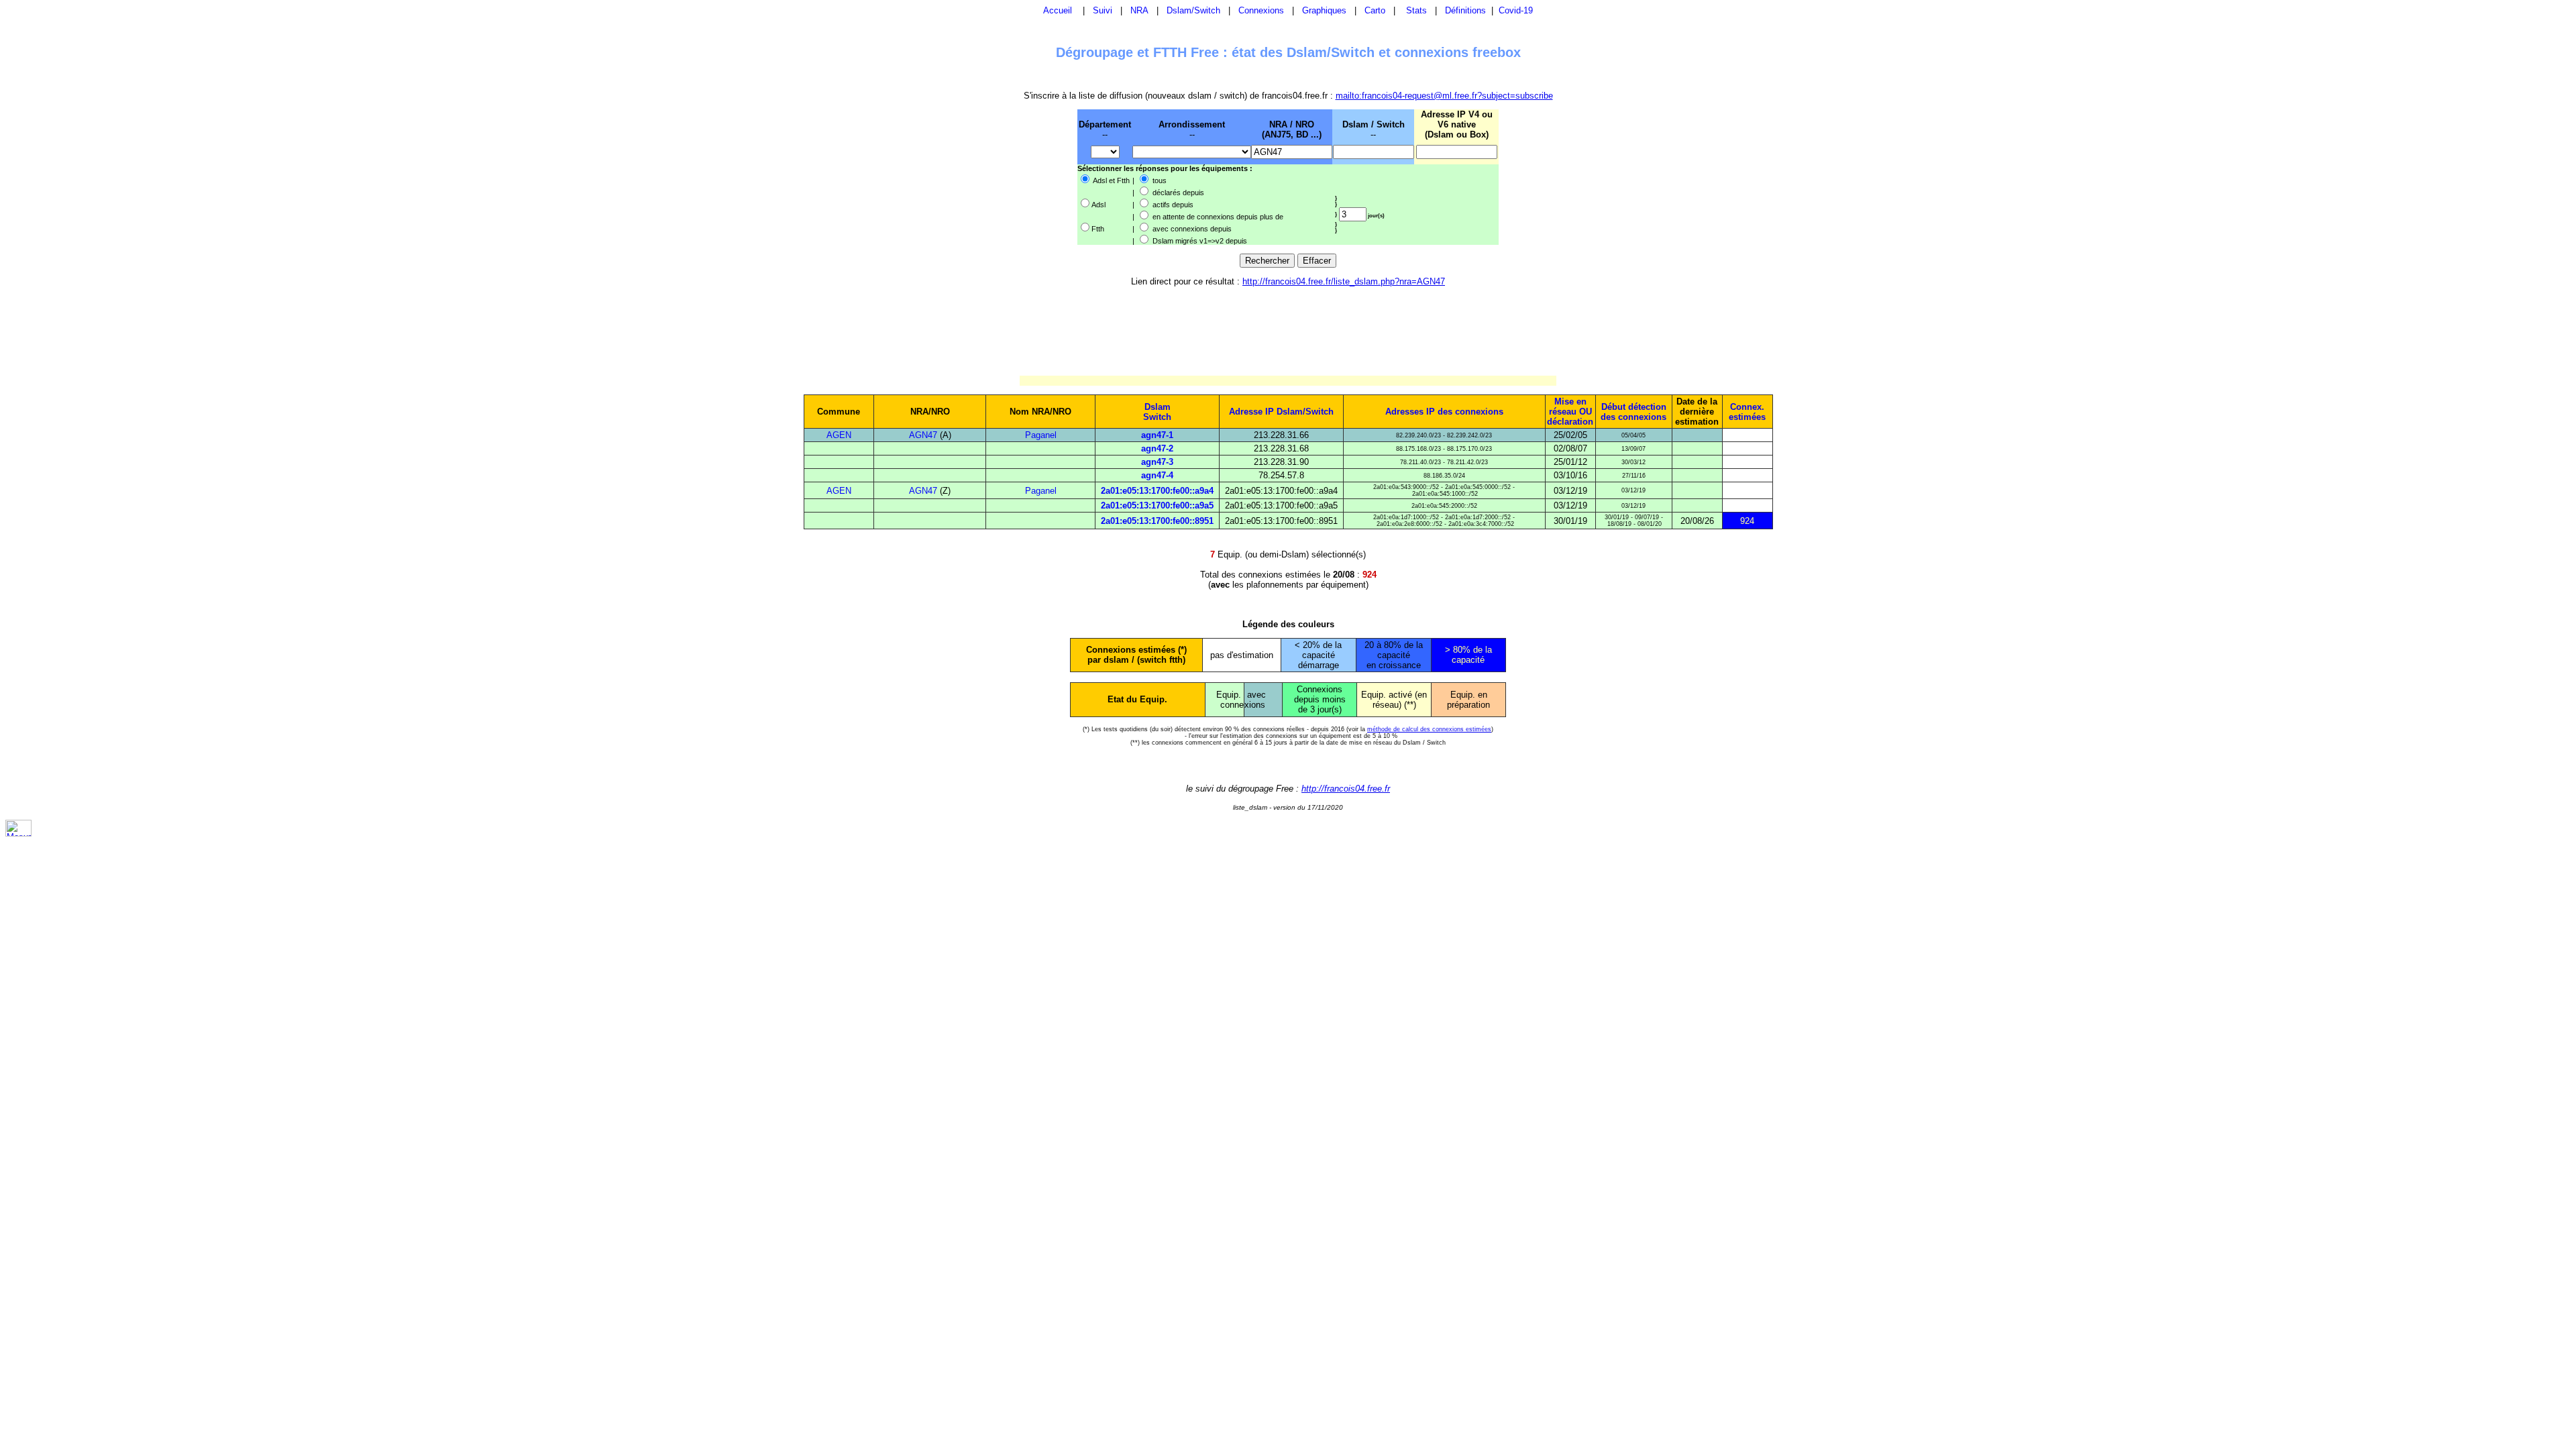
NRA (1139, 10)
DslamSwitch (1157, 412)
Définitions (1465, 10)
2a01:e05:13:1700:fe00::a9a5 (1157, 505)
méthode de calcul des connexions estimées (1429, 729)
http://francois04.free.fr (1346, 789)
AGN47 (923, 435)
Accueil (1058, 10)
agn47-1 (1157, 435)
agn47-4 (1157, 475)
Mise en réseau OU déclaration (1570, 412)
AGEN (839, 435)
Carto (1375, 10)
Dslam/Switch (1193, 10)
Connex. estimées (1747, 412)
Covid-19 (1516, 10)
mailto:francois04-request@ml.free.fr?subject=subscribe (1444, 96)
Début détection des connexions (1633, 412)
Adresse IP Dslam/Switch (1281, 412)
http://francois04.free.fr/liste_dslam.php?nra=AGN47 (1344, 281)
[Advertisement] (1008, 176)
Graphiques (1324, 10)
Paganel (1041, 435)
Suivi (1103, 10)
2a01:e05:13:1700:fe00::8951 (1157, 521)
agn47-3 (1157, 462)
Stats (1416, 10)
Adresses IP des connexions (1444, 412)
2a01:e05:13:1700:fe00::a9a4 (1157, 491)
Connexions (1261, 10)
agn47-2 (1157, 448)
